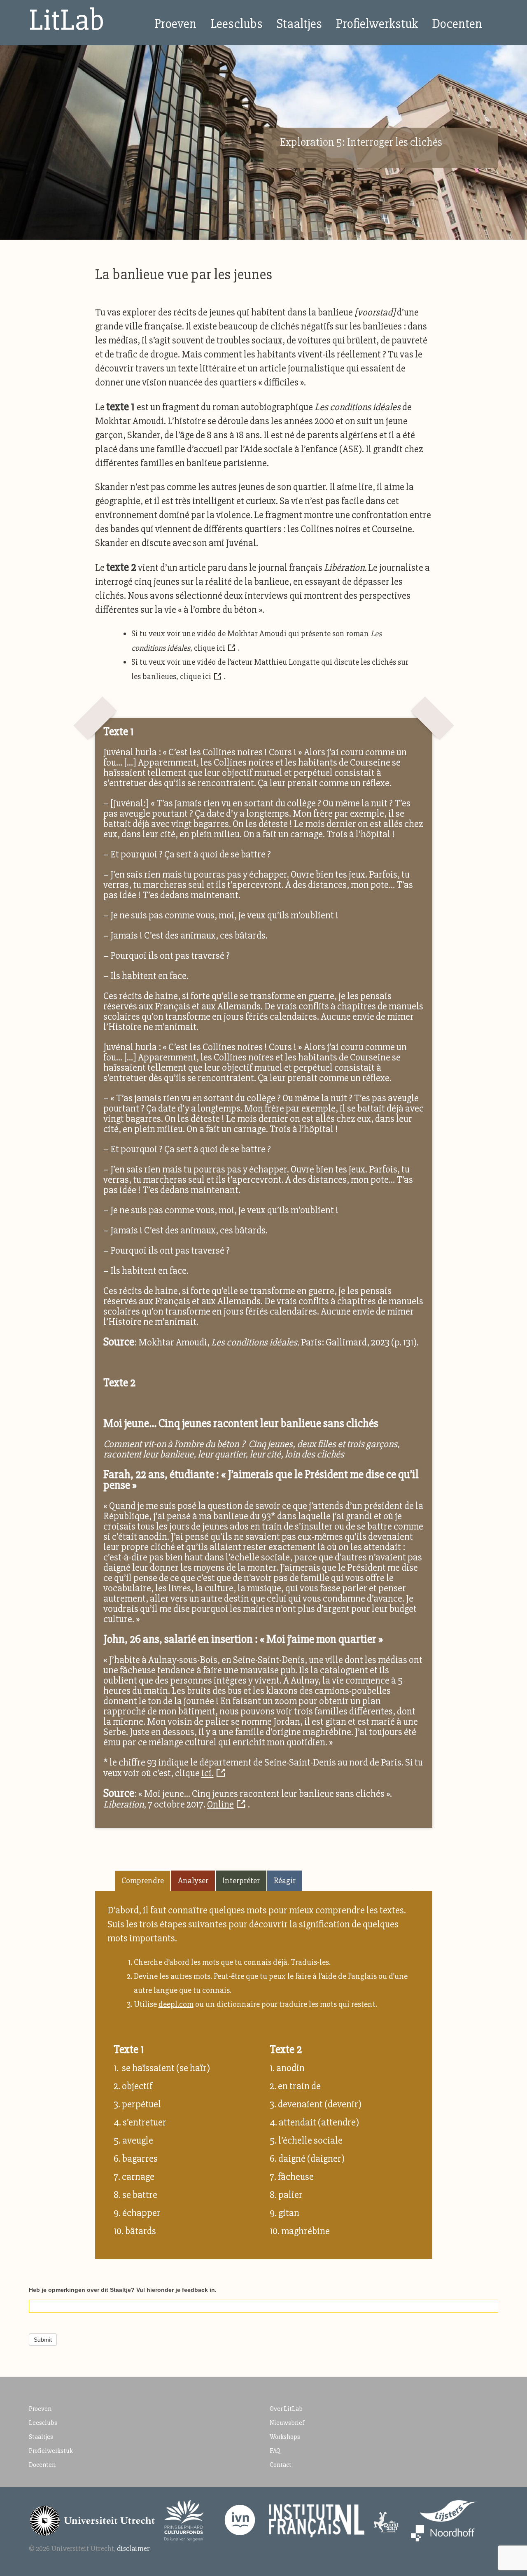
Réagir (285, 1881)
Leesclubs (237, 24)
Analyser (193, 1881)
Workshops (285, 2437)
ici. (208, 1773)
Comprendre (143, 1881)
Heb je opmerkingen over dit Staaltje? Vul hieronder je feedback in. (123, 2290)
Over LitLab (286, 2409)
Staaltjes (299, 24)
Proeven (175, 24)
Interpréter (241, 1881)
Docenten (457, 24)
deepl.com (176, 2004)
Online (220, 1804)
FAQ (275, 2451)
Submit (43, 2340)
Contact (281, 2465)
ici (221, 648)
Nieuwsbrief (287, 2423)
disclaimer (133, 2548)
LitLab (67, 20)
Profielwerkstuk (377, 24)
